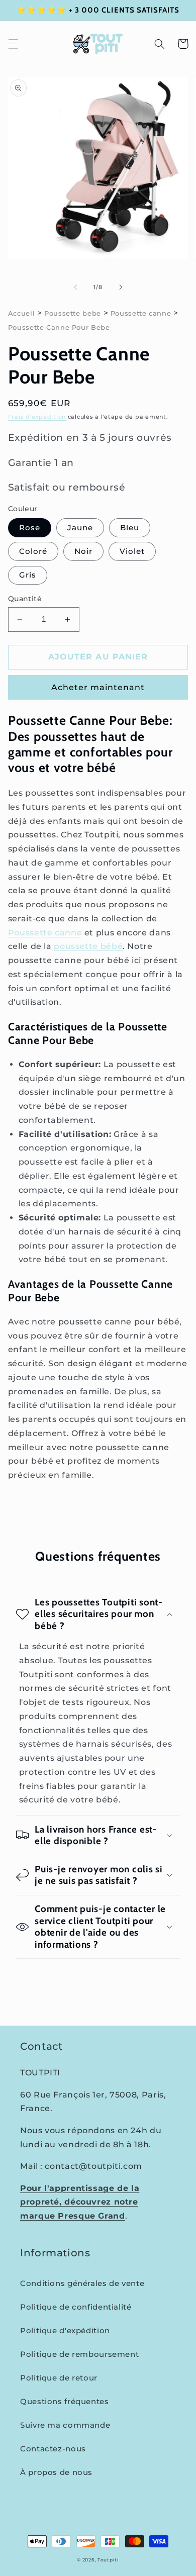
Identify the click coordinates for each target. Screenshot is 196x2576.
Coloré (33, 551)
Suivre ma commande (65, 2425)
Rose (30, 528)
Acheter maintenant (98, 687)
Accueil (21, 313)
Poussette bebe (73, 313)
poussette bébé (88, 946)
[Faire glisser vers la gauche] (75, 288)
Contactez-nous (53, 2449)
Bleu (130, 528)
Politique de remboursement (79, 2354)
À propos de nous (56, 2472)
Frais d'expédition (37, 417)
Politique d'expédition (65, 2331)
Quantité (25, 599)
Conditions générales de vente (82, 2283)
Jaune (80, 528)
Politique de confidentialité (76, 2307)
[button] (13, 44)
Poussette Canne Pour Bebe (59, 327)
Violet (132, 551)
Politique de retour (59, 2378)
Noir (83, 551)
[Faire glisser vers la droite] (121, 288)
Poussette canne (141, 313)
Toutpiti (108, 2560)
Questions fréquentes (65, 2402)
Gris (28, 575)
